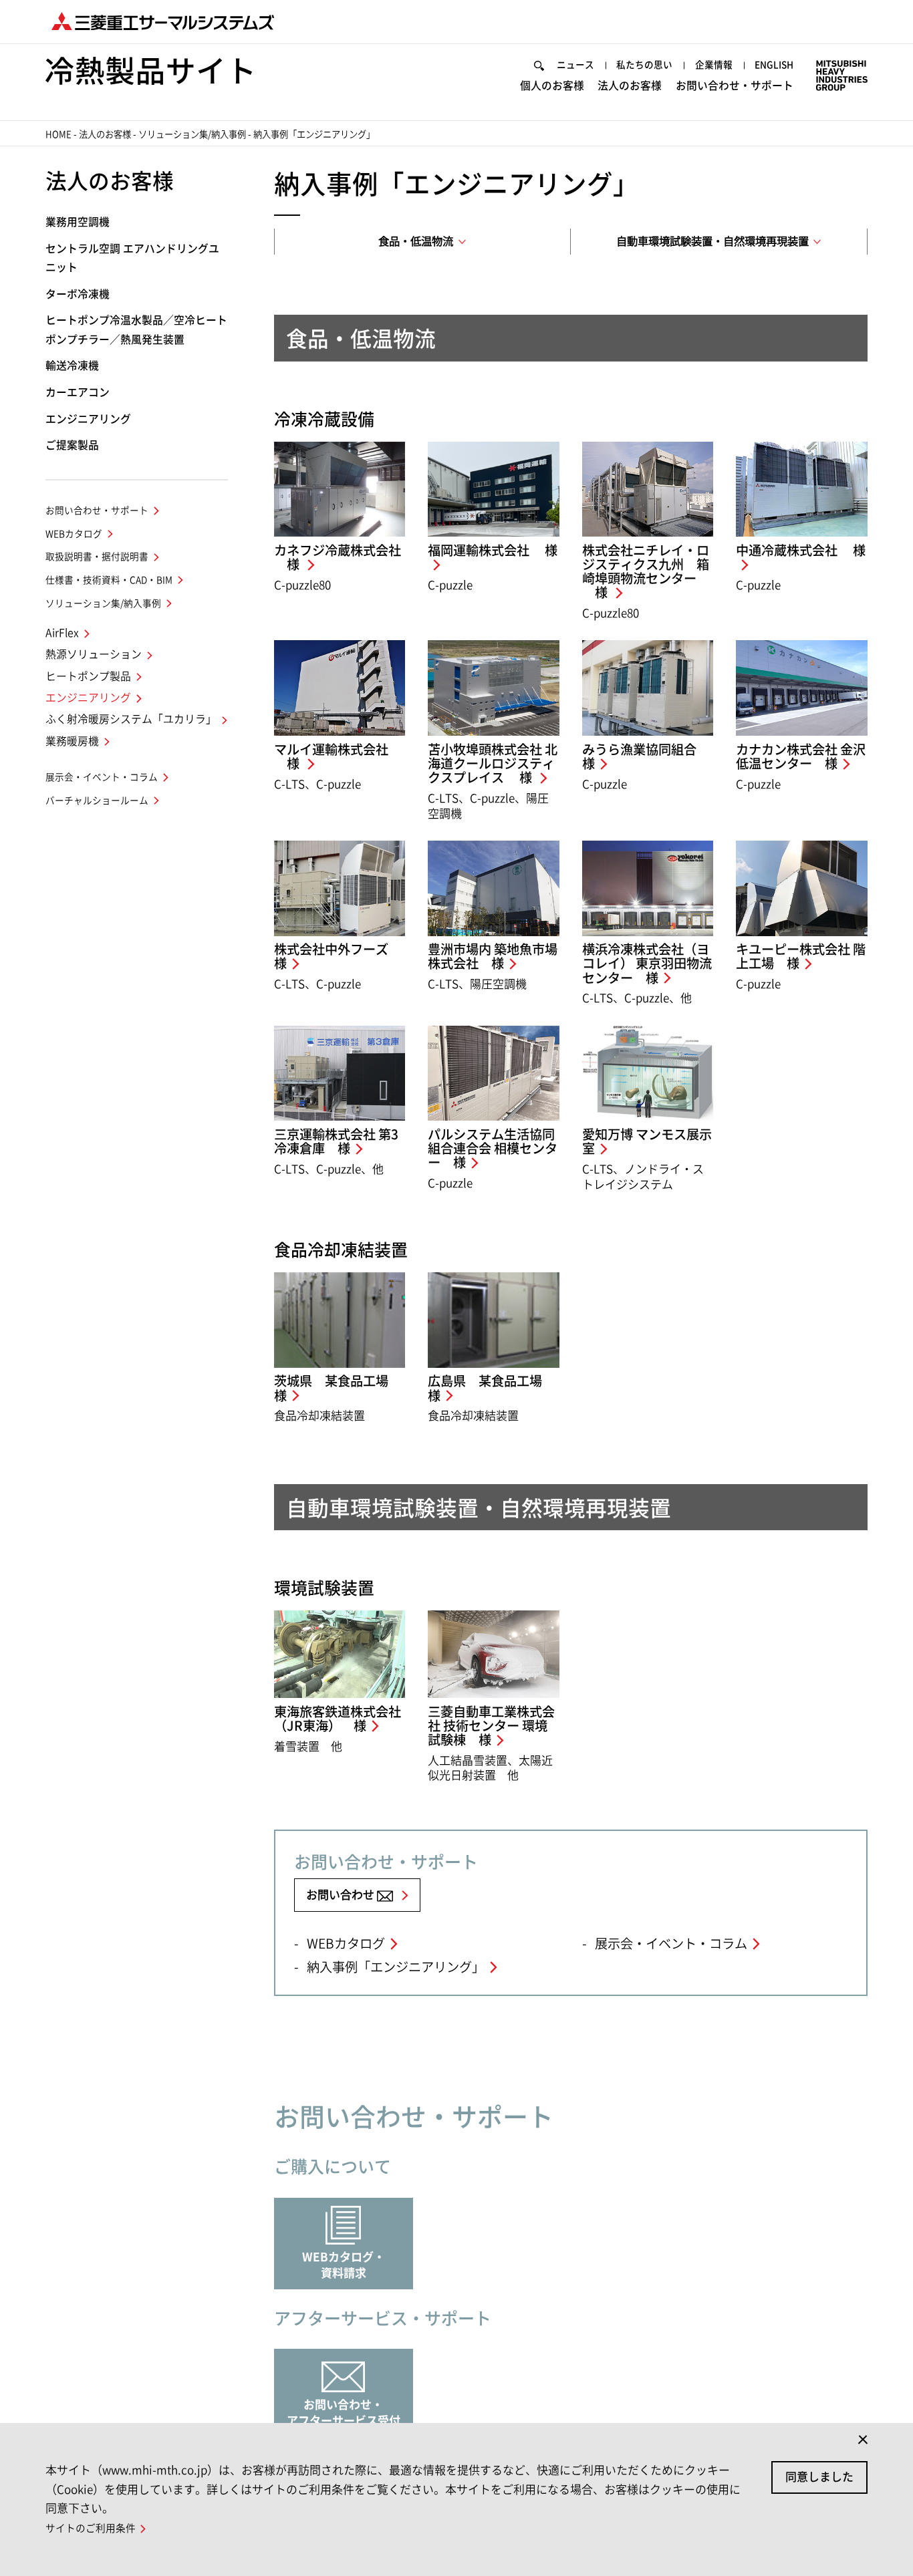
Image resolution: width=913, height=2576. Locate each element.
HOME (58, 134)
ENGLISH (774, 65)
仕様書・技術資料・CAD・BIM (109, 580)
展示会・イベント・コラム (671, 1944)
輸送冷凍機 (72, 366)
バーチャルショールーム (97, 801)
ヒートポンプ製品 (88, 676)
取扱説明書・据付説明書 (97, 557)
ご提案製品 (72, 445)
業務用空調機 (78, 222)
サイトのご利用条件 (91, 2528)
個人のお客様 (552, 86)
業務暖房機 (72, 741)
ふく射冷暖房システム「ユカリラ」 (131, 719)
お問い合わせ (342, 1895)
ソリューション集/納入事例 (192, 134)
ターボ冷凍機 (78, 294)
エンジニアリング (88, 419)
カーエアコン (78, 392)
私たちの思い (644, 65)
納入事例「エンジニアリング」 (396, 1967)
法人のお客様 (630, 86)
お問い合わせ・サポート (735, 86)
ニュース (575, 65)
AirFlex (62, 633)
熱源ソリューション (94, 654)
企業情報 (714, 65)
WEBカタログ (346, 1944)
